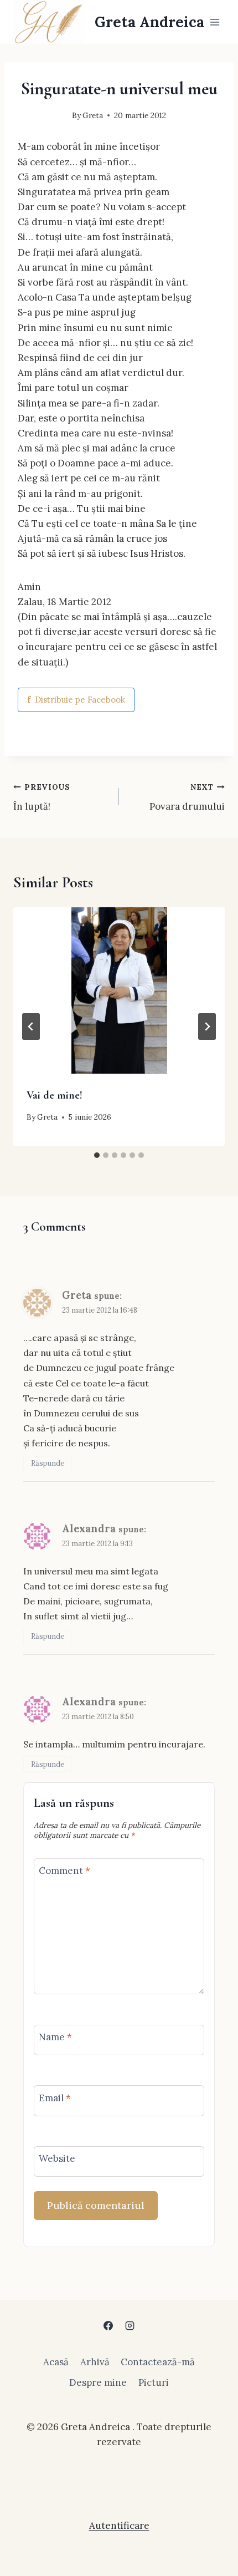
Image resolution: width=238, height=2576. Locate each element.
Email (55, 2097)
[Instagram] (130, 2326)
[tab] (97, 1155)
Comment (64, 1871)
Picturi (154, 2382)
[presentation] (119, 990)
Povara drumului (187, 797)
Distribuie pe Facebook (76, 700)
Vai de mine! (55, 1095)
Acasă (56, 2362)
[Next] (207, 1027)
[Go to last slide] (31, 1027)
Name (55, 2037)
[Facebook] (108, 2326)
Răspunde (48, 1463)
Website (57, 2158)
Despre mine (98, 2382)
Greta (93, 115)
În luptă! (42, 797)
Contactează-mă (158, 2362)
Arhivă (95, 2362)
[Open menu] (214, 22)
